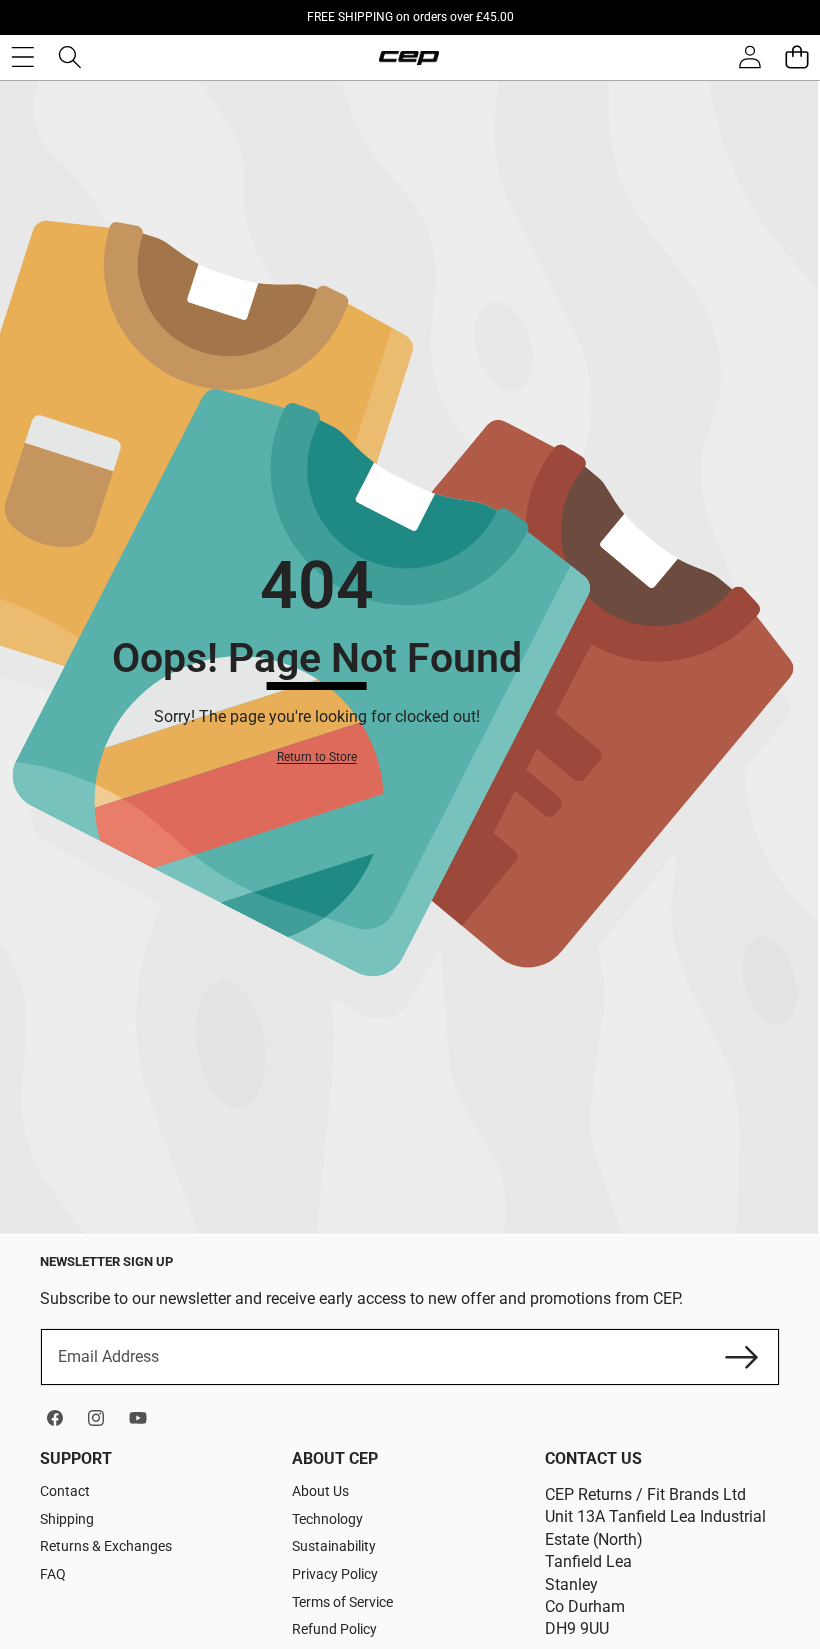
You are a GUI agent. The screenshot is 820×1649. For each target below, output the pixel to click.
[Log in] (749, 57)
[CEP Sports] (409, 58)
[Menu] (22, 57)
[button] (796, 57)
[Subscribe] (742, 1357)
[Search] (69, 57)
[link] (317, 757)
